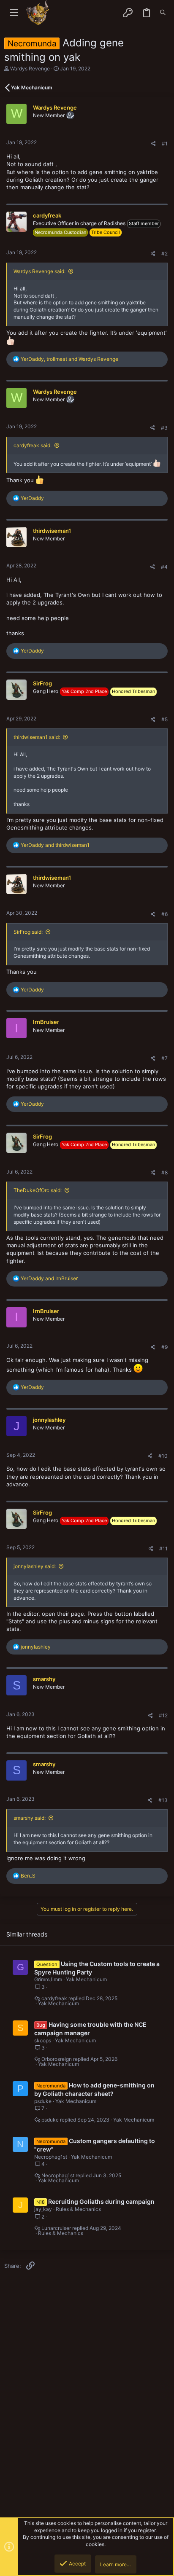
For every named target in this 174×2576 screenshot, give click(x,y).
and (55, 845)
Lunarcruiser (56, 2228)
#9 (164, 1347)
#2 (164, 254)
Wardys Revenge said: (39, 271)
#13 (163, 1800)
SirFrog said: (28, 932)
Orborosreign (57, 2059)
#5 (164, 719)
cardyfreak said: (33, 445)
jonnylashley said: (35, 1566)
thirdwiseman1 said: (37, 737)
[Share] (154, 144)
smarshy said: (30, 1818)
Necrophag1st (51, 2157)
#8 (164, 1172)
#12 (163, 1715)
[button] (14, 13)
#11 (163, 1549)
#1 (165, 144)
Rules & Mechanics (78, 2209)
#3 (164, 428)
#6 (164, 914)
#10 (163, 1456)
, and (69, 359)
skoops (43, 2040)
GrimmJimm (48, 1979)
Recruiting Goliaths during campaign (101, 2201)
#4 (164, 567)
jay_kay (43, 2209)
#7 (164, 1058)
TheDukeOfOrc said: (38, 1190)
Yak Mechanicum (86, 1979)
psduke (43, 2101)
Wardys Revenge (30, 68)
